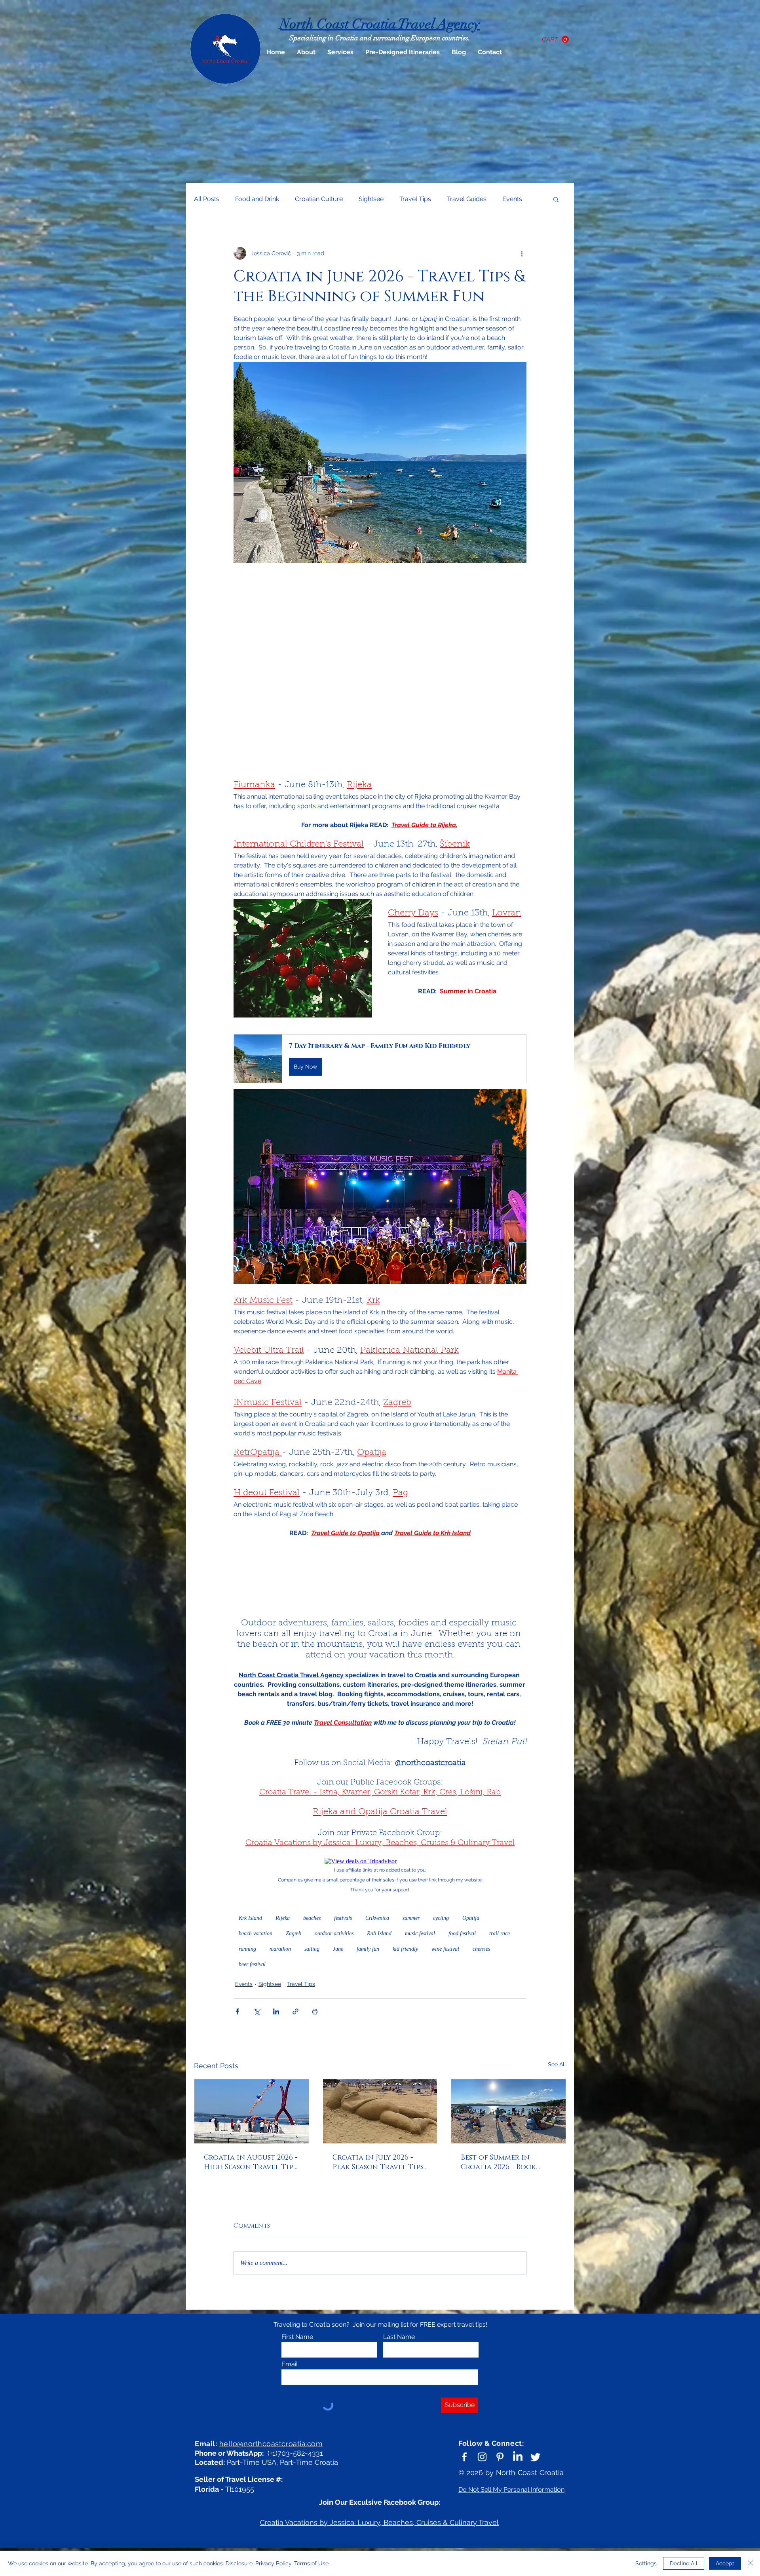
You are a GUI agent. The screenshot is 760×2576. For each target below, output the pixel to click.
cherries (481, 1949)
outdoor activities (334, 1933)
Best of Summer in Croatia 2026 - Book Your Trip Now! (498, 2162)
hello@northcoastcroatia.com (271, 2444)
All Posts (207, 199)
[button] (555, 39)
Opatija (471, 1918)
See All (557, 2064)
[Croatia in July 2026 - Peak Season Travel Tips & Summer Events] (380, 2111)
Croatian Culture (319, 199)
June (338, 1949)
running (247, 1949)
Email (290, 2364)
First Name (297, 2337)
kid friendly (405, 1949)
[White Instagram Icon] (482, 2457)
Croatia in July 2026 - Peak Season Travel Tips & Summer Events (378, 2162)
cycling (441, 1918)
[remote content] (380, 670)
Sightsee (371, 199)
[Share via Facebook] (237, 2011)
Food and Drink (257, 199)
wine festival (445, 1949)
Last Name (399, 2337)
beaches (312, 1918)
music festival (420, 1933)
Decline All (684, 2563)
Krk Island (250, 1918)
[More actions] (522, 253)
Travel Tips (415, 199)
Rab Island (379, 1933)
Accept (725, 2563)
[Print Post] (315, 2011)
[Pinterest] (500, 2457)
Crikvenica (377, 1918)
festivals (343, 1918)
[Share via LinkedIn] (276, 2011)
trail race (500, 1933)
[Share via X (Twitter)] (257, 2011)
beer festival (252, 1964)
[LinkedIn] (518, 2457)
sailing (312, 1949)
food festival (462, 1933)
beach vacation (256, 1933)
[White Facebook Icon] (464, 2457)
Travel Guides (467, 199)
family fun (368, 1949)
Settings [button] (646, 2563)
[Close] (750, 2563)
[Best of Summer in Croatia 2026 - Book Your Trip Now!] (508, 2111)
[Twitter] (536, 2457)
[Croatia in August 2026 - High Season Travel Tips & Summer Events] (252, 2111)
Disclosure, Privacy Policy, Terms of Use (277, 2563)
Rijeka (283, 1918)
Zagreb (294, 1933)
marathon (280, 1949)
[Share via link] (295, 2011)
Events (512, 199)
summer (411, 1918)
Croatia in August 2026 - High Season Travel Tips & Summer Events (251, 2162)
